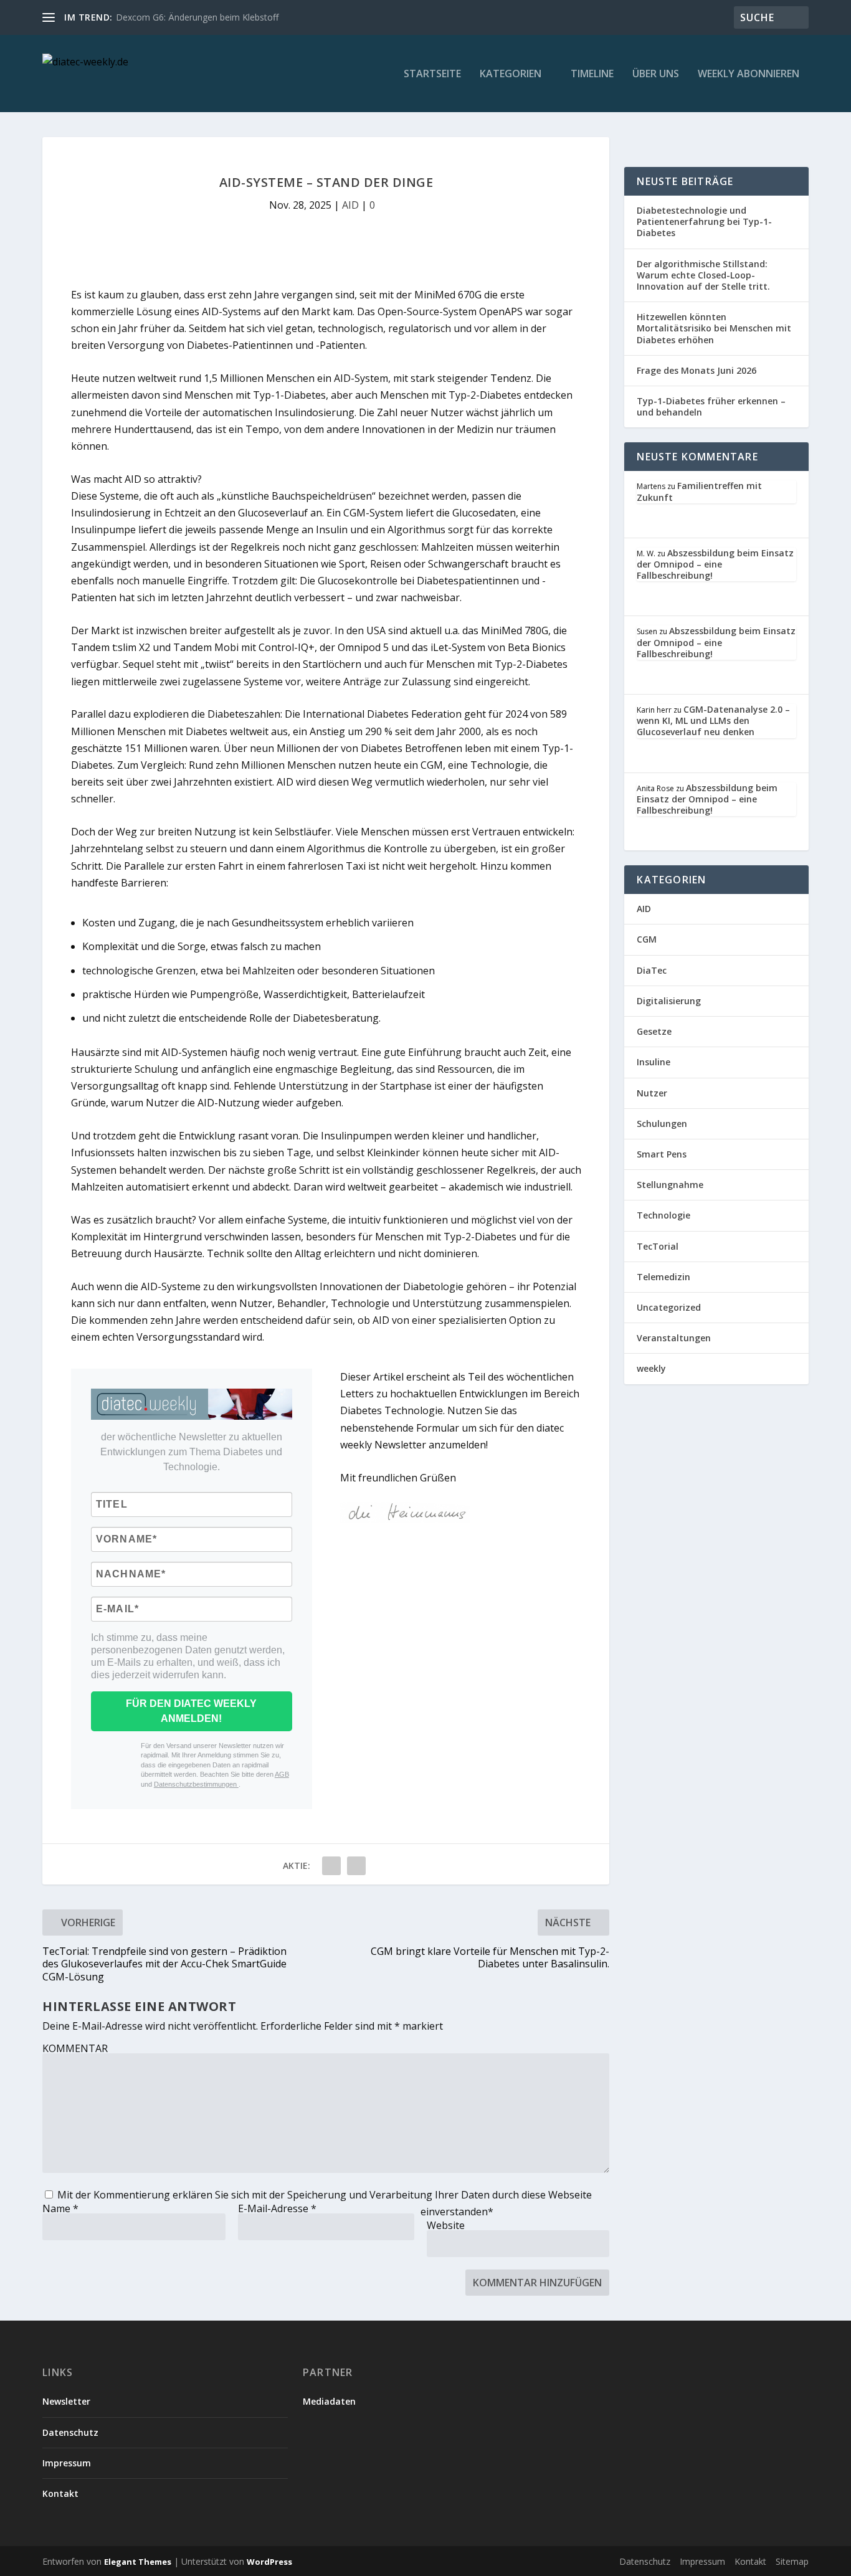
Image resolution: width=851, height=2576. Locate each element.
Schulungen (662, 1124)
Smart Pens (662, 1154)
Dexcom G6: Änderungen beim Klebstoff (197, 17)
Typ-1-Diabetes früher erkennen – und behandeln (711, 406)
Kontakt (60, 2493)
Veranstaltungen (674, 1338)
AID (350, 205)
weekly (651, 1368)
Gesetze (654, 1031)
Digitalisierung (669, 1001)
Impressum (67, 2463)
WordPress (269, 2562)
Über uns (656, 74)
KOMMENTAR (75, 2048)
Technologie (663, 1215)
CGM (647, 939)
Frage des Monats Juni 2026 (696, 370)
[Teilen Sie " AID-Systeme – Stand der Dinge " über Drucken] (356, 1866)
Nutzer (652, 1093)
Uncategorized (669, 1307)
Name (60, 2208)
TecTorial (658, 1246)
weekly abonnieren (749, 74)
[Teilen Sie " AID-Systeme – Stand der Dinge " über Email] (331, 1866)
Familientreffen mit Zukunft (699, 491)
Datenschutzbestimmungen (196, 1784)
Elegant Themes (138, 2562)
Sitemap (792, 2561)
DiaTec (652, 970)
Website (446, 2225)
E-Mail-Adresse (277, 2208)
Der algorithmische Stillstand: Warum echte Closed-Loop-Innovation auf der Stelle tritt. (703, 275)
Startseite (432, 74)
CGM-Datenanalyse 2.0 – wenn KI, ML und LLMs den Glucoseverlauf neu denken (713, 720)
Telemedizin (663, 1277)
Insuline (654, 1062)
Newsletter (66, 2401)
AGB (282, 1774)
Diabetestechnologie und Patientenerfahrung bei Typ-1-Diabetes (704, 221)
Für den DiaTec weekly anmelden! (191, 1711)
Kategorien (511, 74)
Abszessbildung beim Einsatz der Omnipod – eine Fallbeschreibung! (715, 564)
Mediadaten (329, 2401)
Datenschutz (70, 2432)
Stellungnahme (670, 1185)
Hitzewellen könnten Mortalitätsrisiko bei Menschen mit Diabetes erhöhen (714, 328)
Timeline (592, 74)
